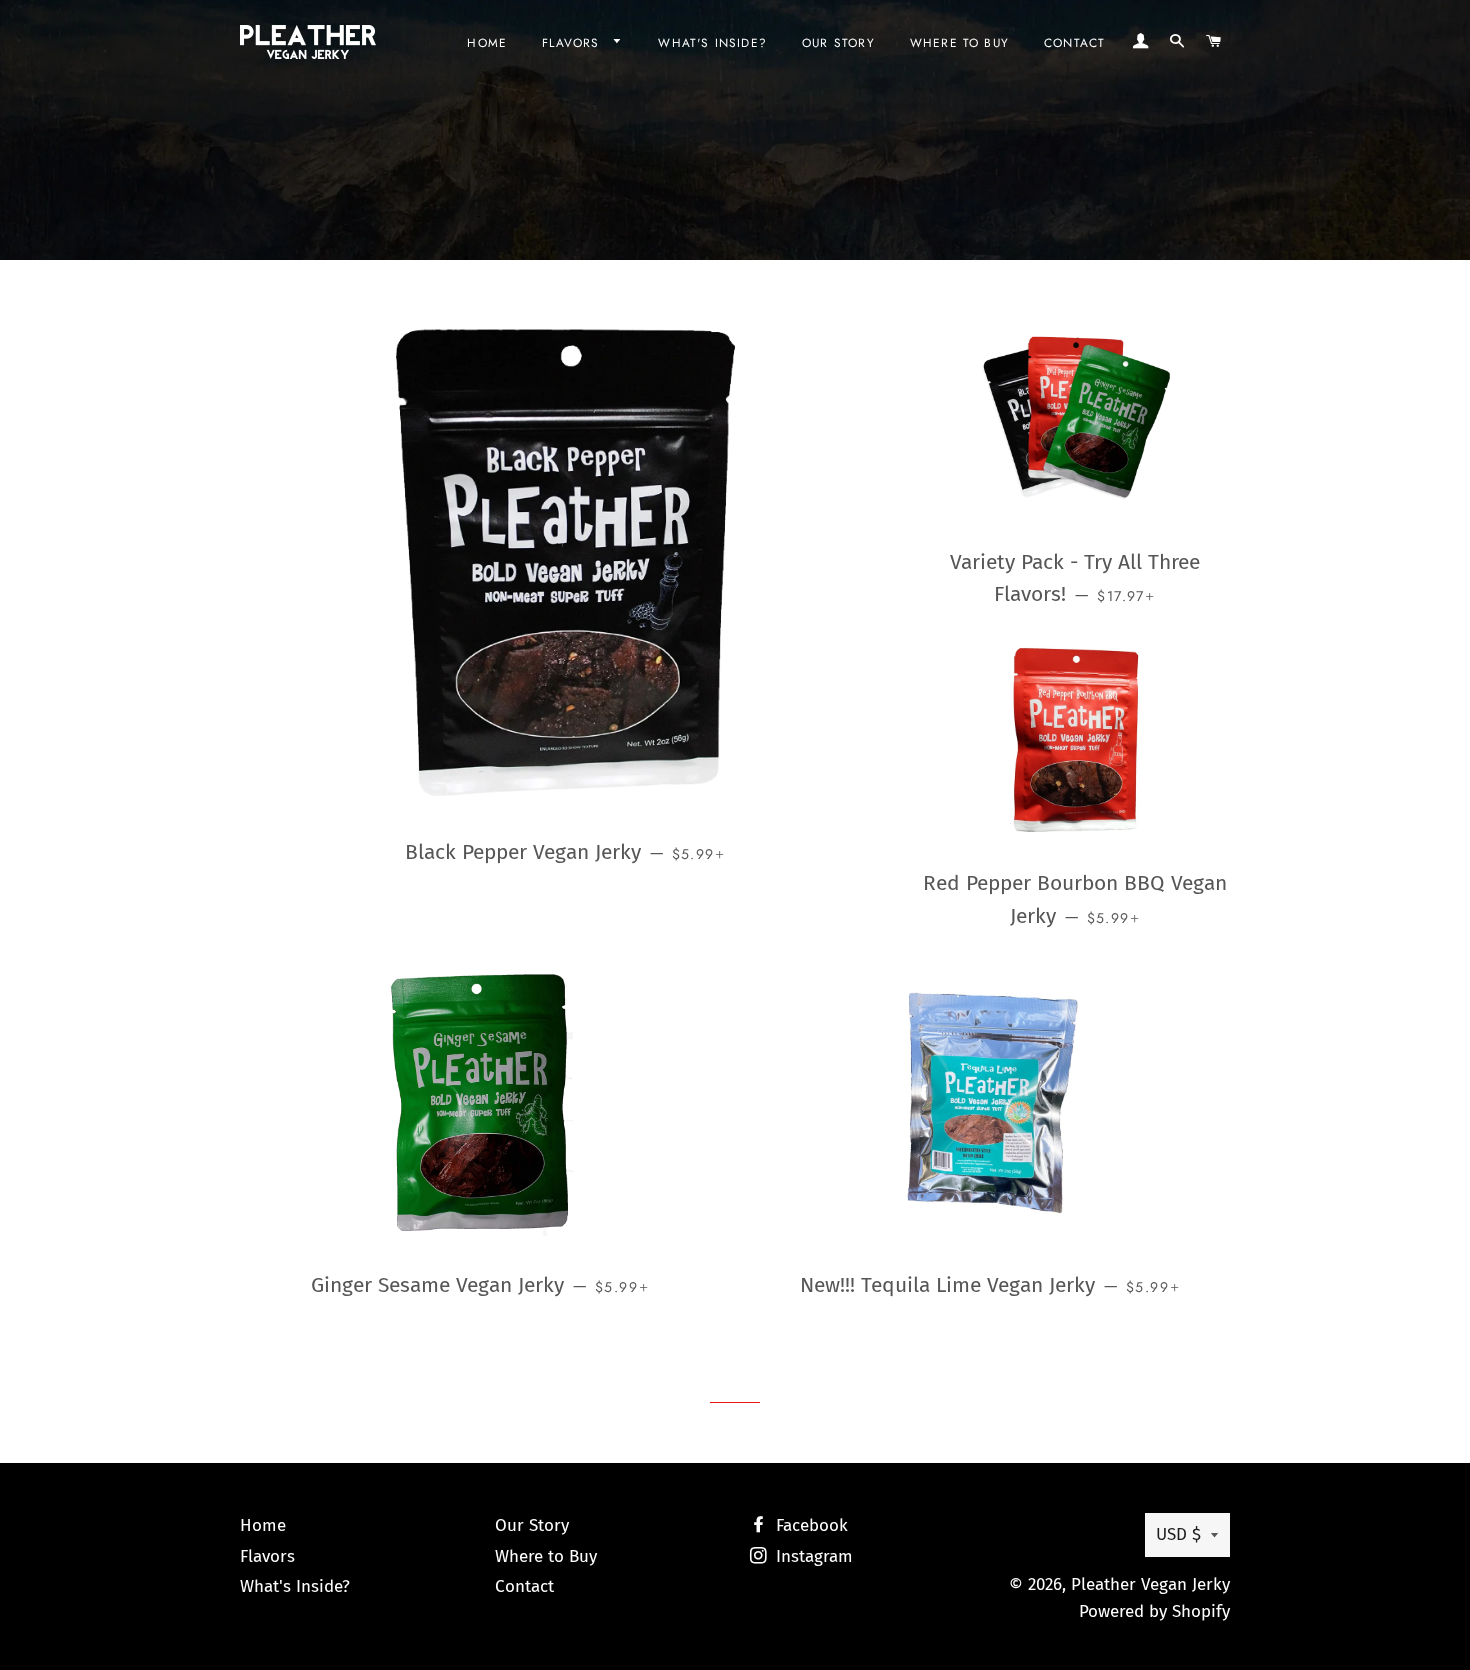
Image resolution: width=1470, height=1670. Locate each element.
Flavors (573, 42)
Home (487, 42)
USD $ (1178, 1534)
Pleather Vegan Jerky (1150, 1584)
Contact (1074, 42)
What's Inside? (712, 42)
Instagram (812, 1556)
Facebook (809, 1525)
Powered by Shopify (1154, 1611)
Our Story (838, 42)
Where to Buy (959, 42)
